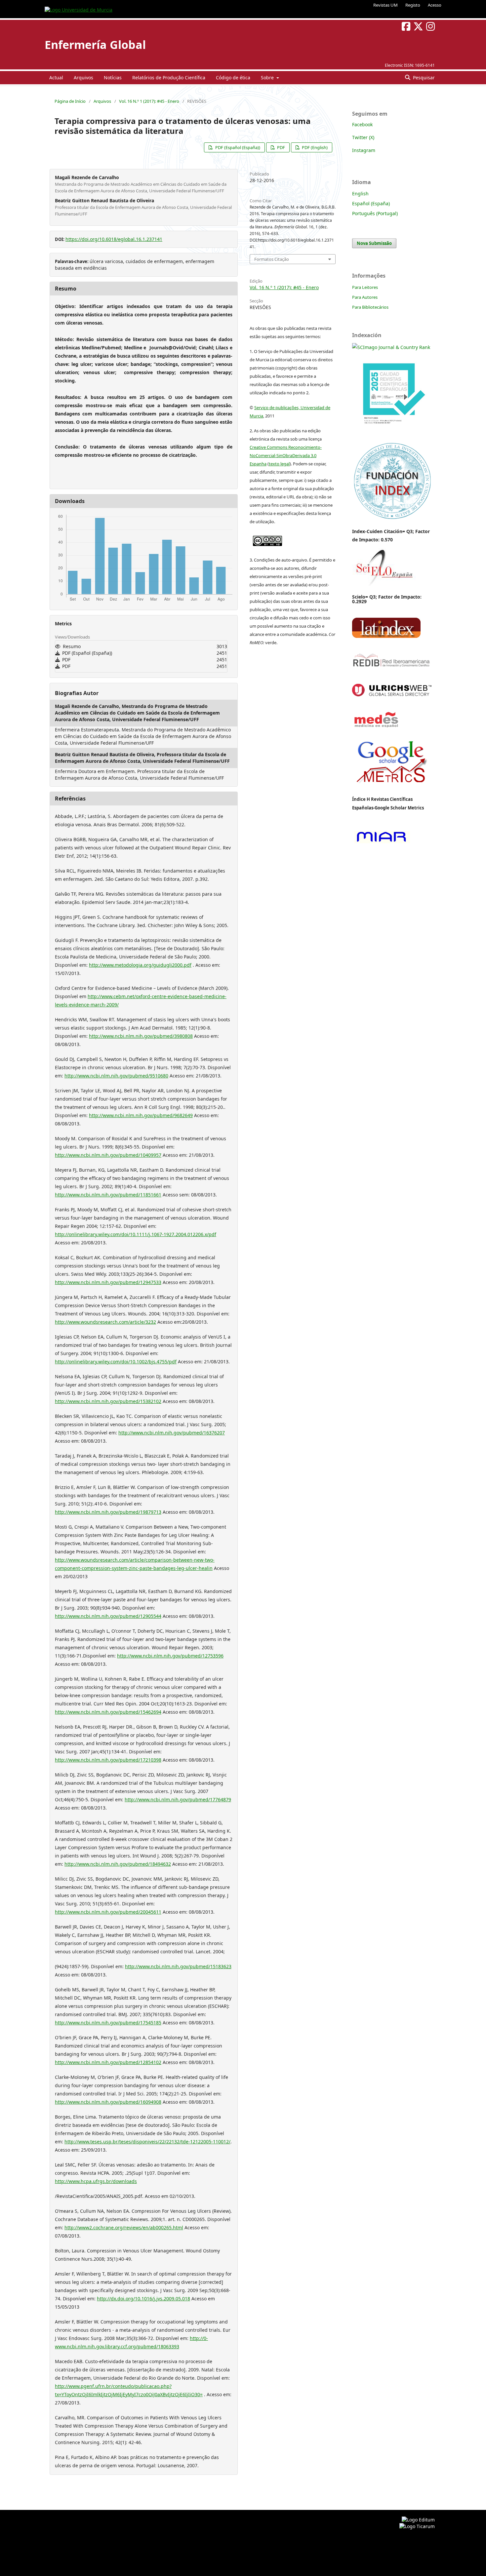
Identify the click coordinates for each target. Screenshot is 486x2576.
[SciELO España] (384, 586)
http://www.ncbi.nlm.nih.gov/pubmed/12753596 (170, 1656)
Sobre (268, 78)
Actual (56, 78)
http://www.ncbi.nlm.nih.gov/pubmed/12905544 (108, 1616)
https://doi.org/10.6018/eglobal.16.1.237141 (114, 239)
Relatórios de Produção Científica (169, 78)
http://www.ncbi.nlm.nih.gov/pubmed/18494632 (118, 1864)
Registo (413, 5)
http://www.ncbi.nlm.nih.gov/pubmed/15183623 (178, 1966)
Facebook (362, 124)
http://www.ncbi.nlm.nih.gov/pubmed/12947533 (108, 1282)
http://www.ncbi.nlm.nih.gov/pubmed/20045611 (108, 1912)
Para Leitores (365, 287)
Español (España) (371, 203)
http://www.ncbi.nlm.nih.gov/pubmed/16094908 (108, 2102)
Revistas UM (385, 5)
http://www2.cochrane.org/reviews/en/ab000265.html (124, 2227)
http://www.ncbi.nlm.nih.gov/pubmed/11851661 (108, 1195)
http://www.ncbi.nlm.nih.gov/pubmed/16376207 (172, 1433)
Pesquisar (423, 78)
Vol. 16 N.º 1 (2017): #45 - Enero (149, 101)
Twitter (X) (363, 137)
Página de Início (70, 101)
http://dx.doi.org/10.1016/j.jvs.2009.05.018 (143, 2299)
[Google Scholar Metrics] (392, 788)
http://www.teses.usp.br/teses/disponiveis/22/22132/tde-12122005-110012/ (147, 2142)
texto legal (279, 464)
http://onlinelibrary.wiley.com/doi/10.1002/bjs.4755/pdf (116, 1362)
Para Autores (365, 297)
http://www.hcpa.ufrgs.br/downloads (96, 2181)
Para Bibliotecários (370, 307)
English (360, 194)
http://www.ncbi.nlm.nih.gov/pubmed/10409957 (108, 1155)
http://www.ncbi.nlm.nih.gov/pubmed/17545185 (108, 2023)
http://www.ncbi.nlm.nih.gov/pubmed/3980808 (141, 1036)
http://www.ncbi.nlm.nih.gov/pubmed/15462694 (108, 1712)
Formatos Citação (272, 259)
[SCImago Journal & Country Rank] (391, 347)
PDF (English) (314, 147)
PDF (281, 147)
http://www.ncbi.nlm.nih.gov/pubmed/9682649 (141, 1115)
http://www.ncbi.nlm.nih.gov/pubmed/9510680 (116, 1076)
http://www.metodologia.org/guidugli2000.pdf (140, 965)
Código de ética (233, 78)
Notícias (113, 78)
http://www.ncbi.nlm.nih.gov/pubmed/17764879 (178, 1799)
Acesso (435, 5)
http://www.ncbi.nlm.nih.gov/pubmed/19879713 (108, 1512)
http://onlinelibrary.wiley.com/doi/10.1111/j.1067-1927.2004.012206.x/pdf (136, 1234)
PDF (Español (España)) (237, 147)
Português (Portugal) (375, 213)
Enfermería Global (95, 45)
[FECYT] (392, 433)
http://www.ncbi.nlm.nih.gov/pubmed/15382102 (108, 1401)
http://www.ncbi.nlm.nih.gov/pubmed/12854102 (108, 2062)
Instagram (364, 150)
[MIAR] (381, 843)
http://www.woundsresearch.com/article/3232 (105, 1322)
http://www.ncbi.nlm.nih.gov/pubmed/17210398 (108, 1760)
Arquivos (83, 78)
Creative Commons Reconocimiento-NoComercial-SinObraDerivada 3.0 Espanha (286, 455)
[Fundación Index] (392, 518)
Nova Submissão (374, 243)
